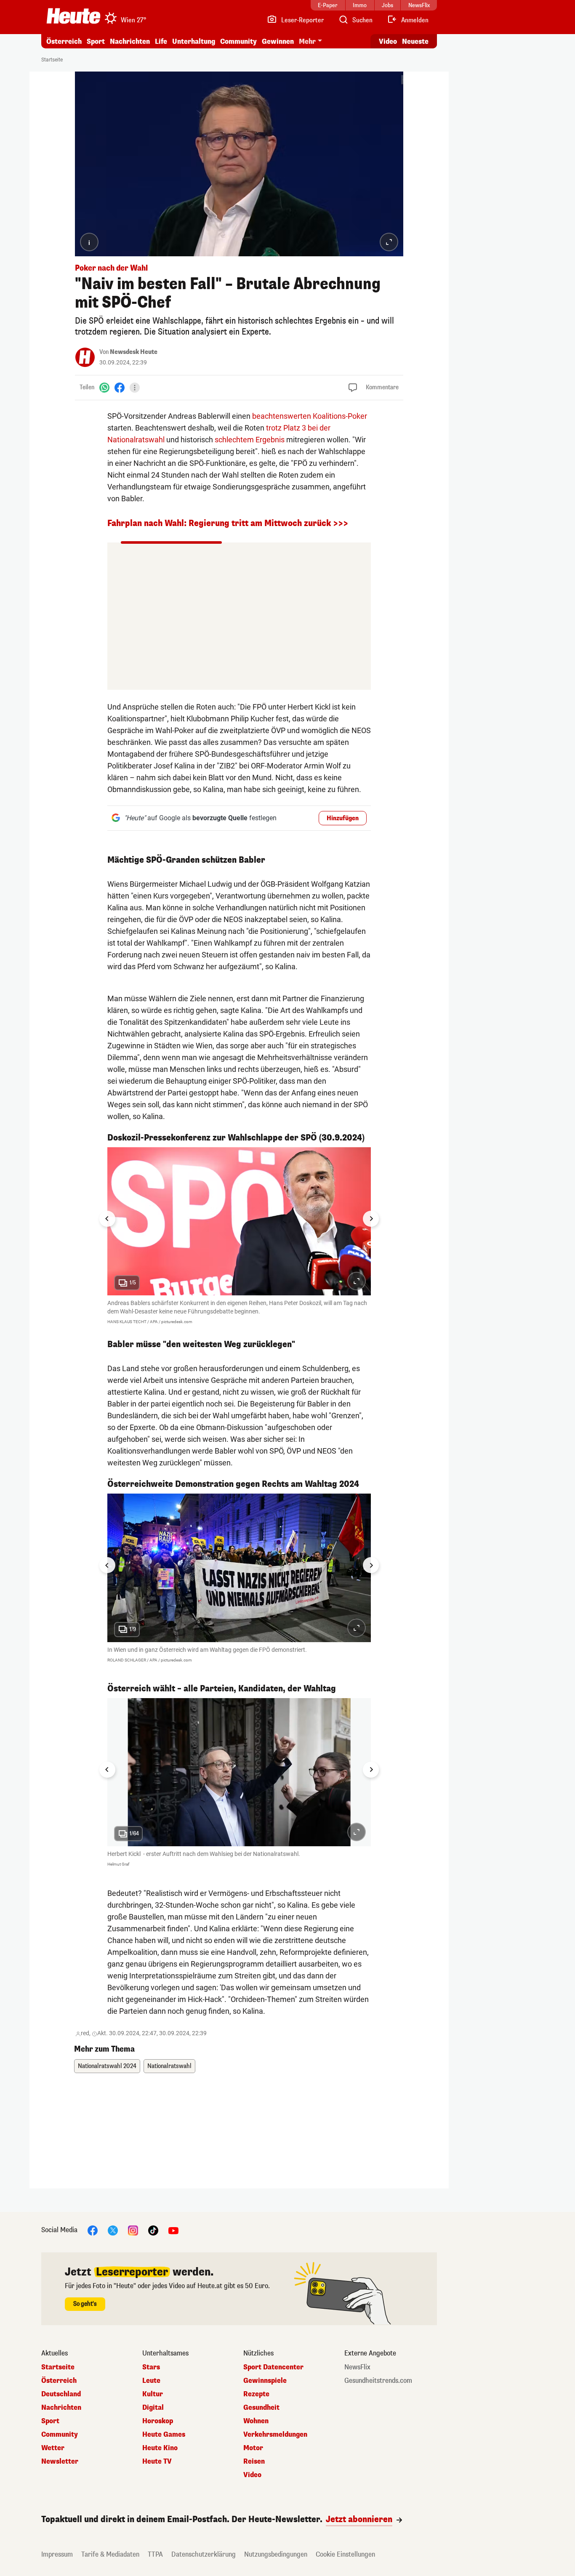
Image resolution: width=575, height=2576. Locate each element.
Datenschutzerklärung (204, 2554)
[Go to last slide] (107, 1219)
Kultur (153, 2394)
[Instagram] (133, 2230)
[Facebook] (120, 387)
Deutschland (61, 2394)
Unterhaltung (194, 41)
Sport (96, 41)
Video (388, 41)
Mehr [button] (307, 41)
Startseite (52, 60)
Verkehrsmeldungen (275, 2435)
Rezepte (256, 2394)
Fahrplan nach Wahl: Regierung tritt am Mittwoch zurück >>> (228, 523)
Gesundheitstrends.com (378, 2381)
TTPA (155, 2554)
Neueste (415, 41)
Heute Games (164, 2435)
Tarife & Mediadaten (110, 2554)
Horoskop (158, 2421)
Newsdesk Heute (134, 352)
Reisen (254, 2462)
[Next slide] (371, 1219)
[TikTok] (153, 2230)
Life (161, 41)
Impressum (57, 2554)
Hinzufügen (343, 818)
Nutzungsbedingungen (276, 2554)
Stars (151, 2367)
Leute (151, 2381)
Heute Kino (160, 2448)
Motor (253, 2448)
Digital (153, 2408)
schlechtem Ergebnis (250, 440)
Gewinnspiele (265, 2381)
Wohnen (256, 2421)
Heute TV (157, 2462)
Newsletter (60, 2462)
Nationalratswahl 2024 (107, 2066)
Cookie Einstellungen (345, 2554)
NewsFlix (357, 2367)
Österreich (64, 41)
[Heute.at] (73, 16)
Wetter (53, 2448)
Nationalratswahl (169, 2066)
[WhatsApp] (104, 387)
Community (238, 41)
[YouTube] (173, 2230)
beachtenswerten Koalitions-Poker (310, 416)
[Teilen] (135, 388)
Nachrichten (61, 2408)
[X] (113, 2230)
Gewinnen (278, 41)
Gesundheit (261, 2408)
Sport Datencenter (273, 2367)
